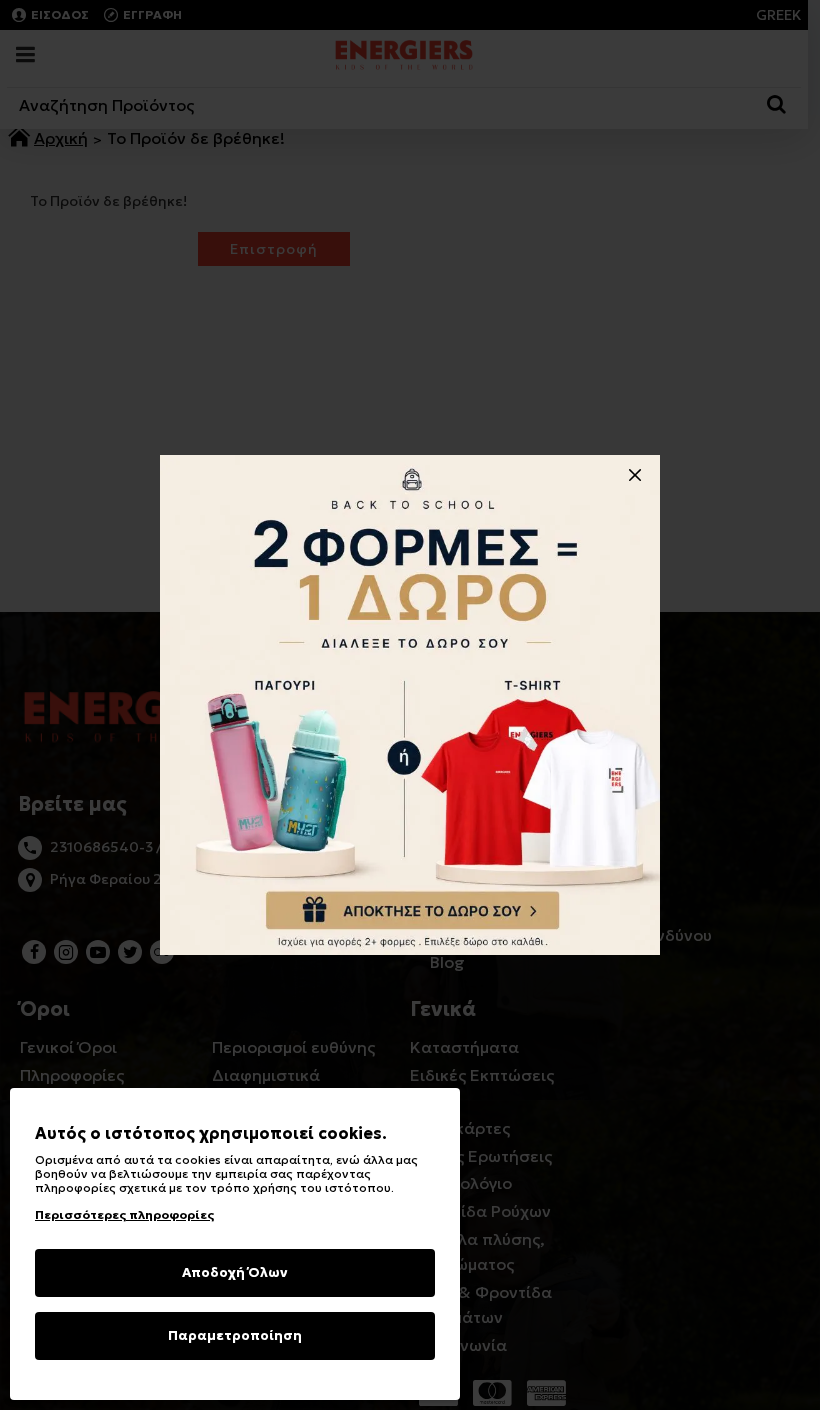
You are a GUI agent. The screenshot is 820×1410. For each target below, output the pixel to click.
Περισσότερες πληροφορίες (124, 1214)
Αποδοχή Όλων (235, 1272)
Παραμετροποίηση (235, 1335)
